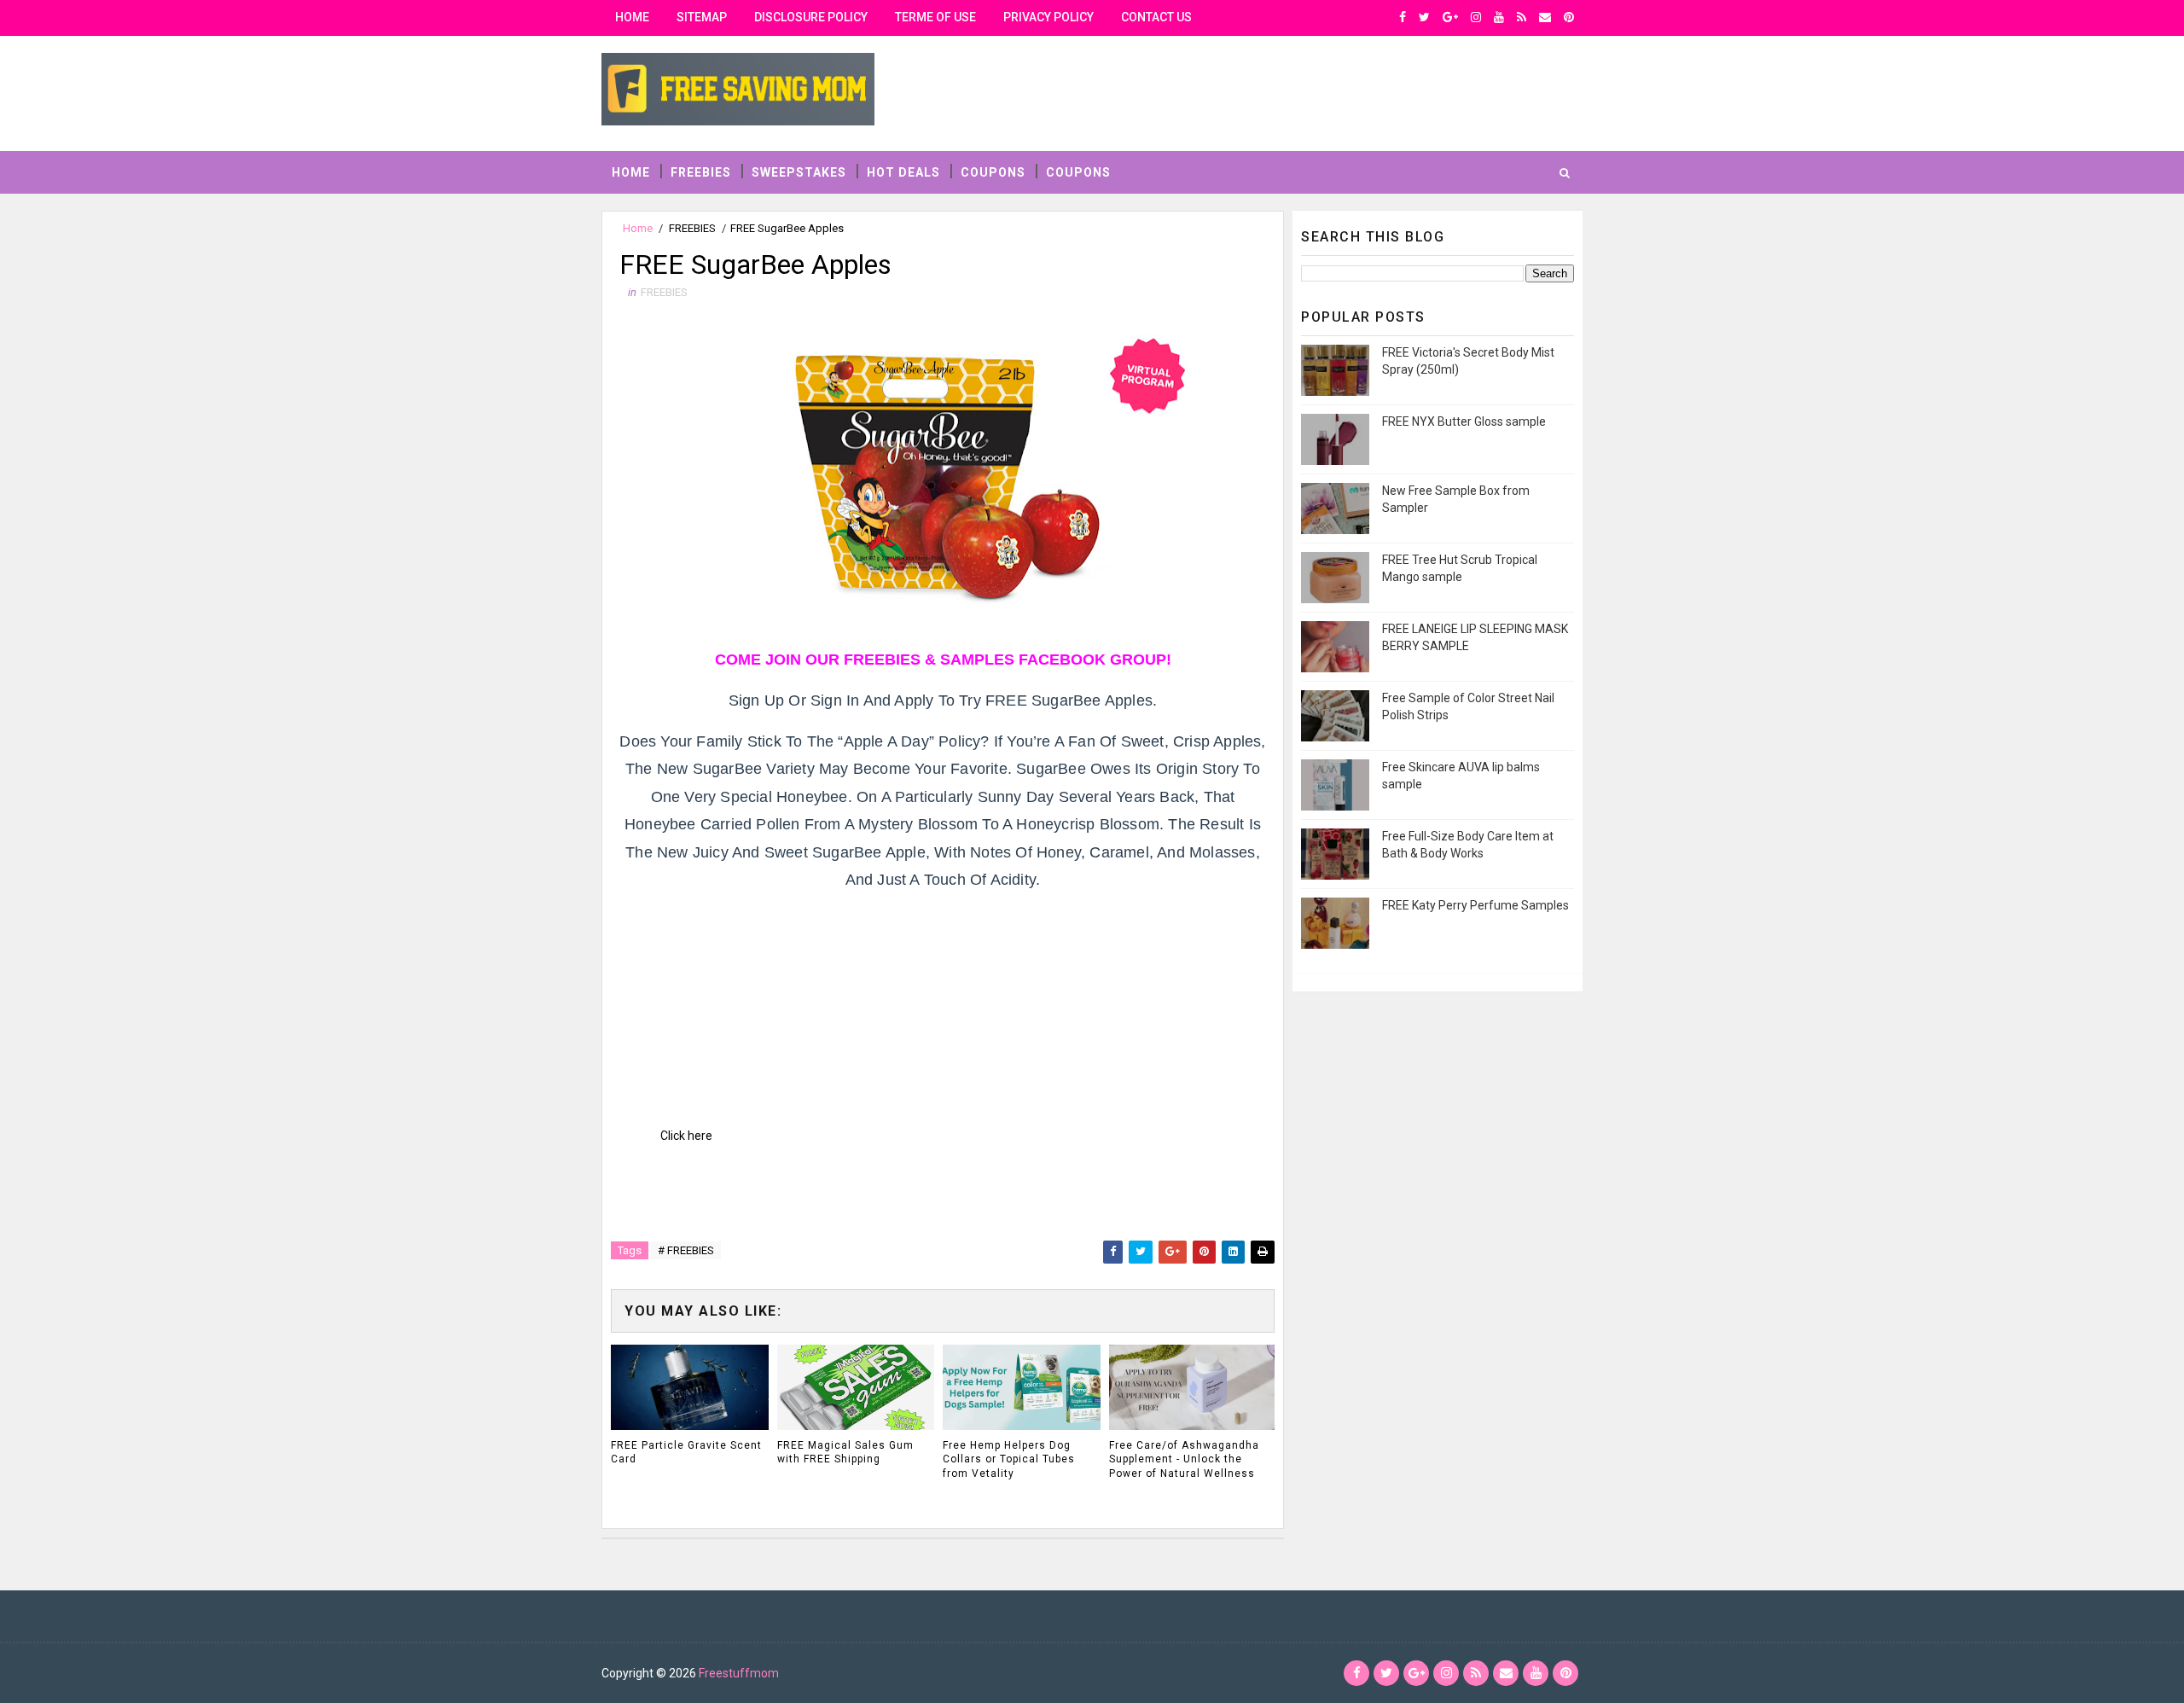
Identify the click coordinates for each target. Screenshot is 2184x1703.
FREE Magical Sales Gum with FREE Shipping (845, 1453)
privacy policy (1048, 17)
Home (632, 17)
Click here (686, 1136)
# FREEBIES (686, 1250)
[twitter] (1424, 17)
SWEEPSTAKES (799, 172)
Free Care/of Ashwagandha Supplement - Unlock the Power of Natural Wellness (1184, 1460)
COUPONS (993, 172)
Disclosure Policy (811, 17)
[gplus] (1450, 17)
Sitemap (702, 17)
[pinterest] (1569, 17)
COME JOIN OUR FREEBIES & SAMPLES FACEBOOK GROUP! (943, 660)
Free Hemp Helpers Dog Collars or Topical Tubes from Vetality (1009, 1460)
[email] (1545, 17)
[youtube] (1499, 17)
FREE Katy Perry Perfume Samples (1475, 905)
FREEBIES (701, 172)
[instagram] (1476, 17)
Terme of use (935, 17)
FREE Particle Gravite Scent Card (686, 1453)
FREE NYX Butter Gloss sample (1464, 421)
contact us (1156, 17)
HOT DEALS (903, 172)
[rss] (1522, 17)
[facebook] (1403, 17)
